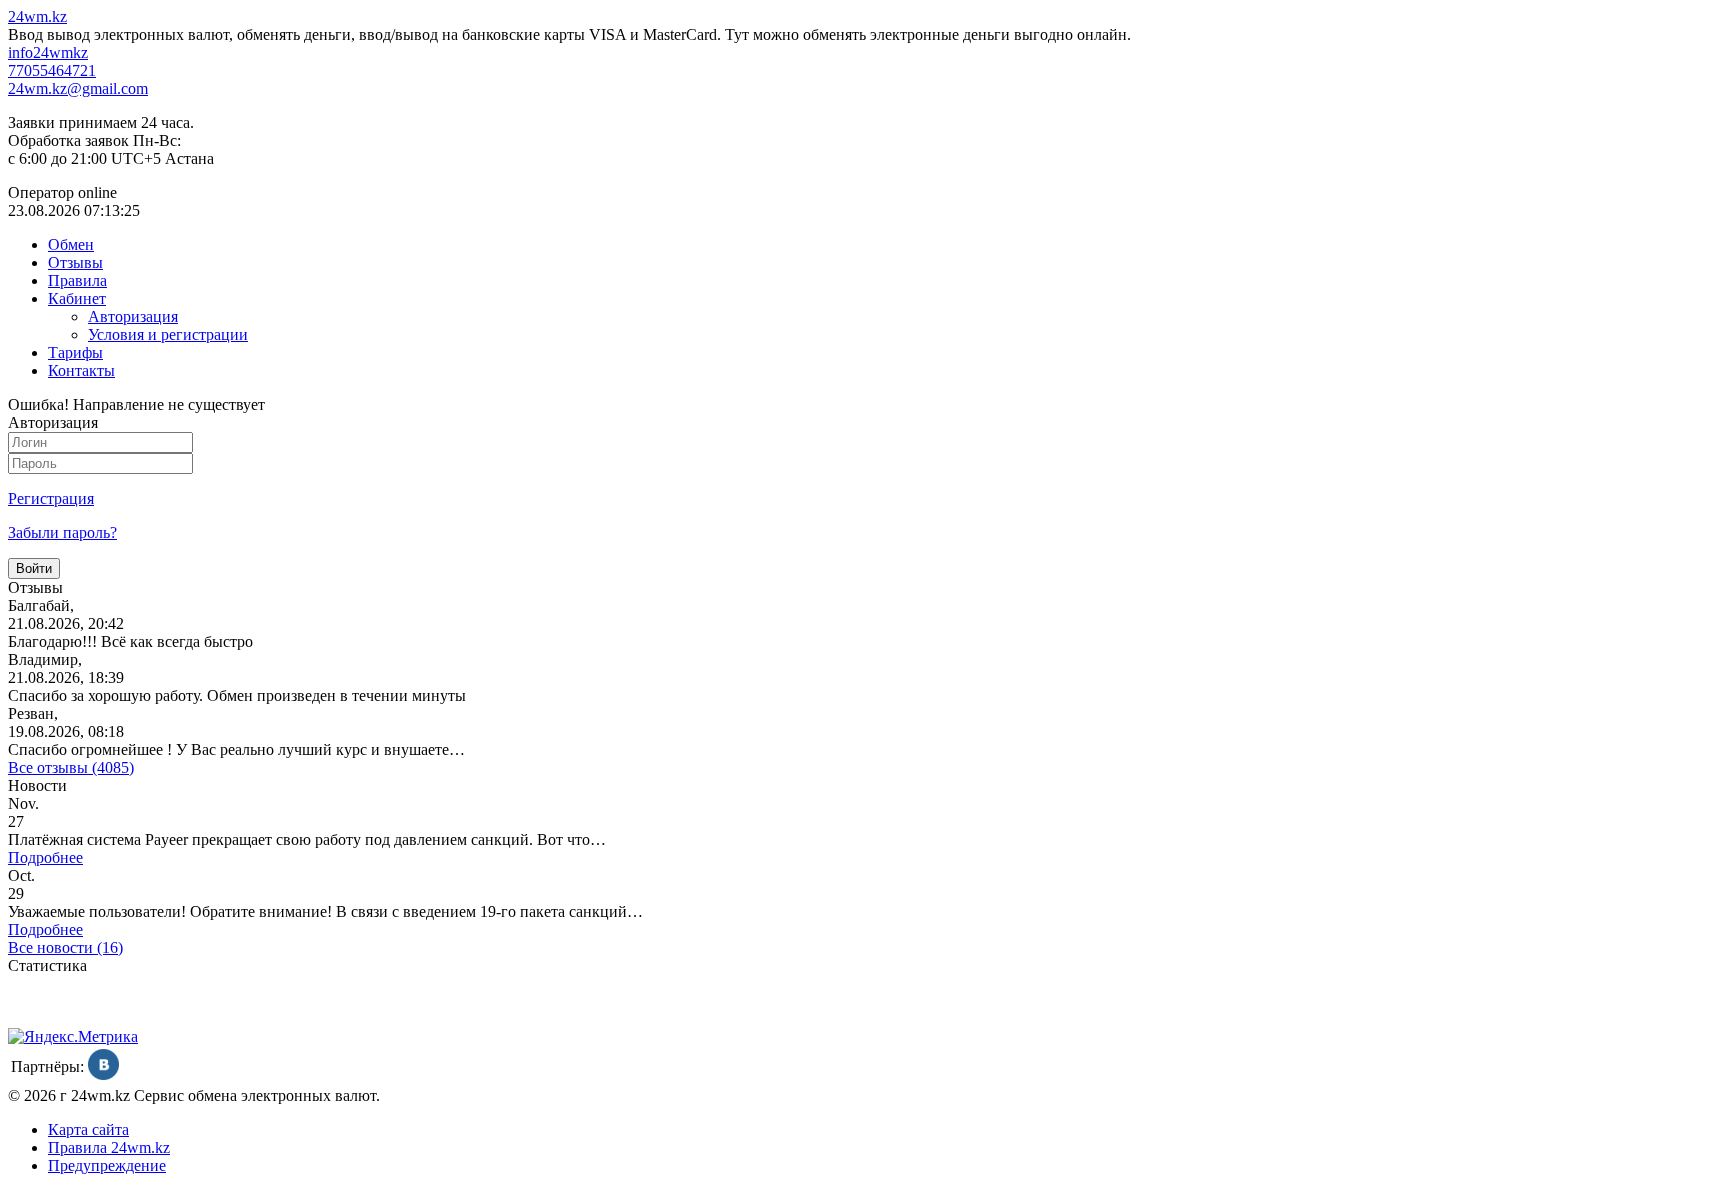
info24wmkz (48, 52)
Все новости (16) (65, 947)
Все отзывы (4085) (71, 767)
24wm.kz (37, 16)
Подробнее (45, 857)
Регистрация (51, 498)
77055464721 (52, 70)
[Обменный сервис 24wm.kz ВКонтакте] (103, 1074)
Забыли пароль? (62, 532)
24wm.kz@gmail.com (78, 88)
